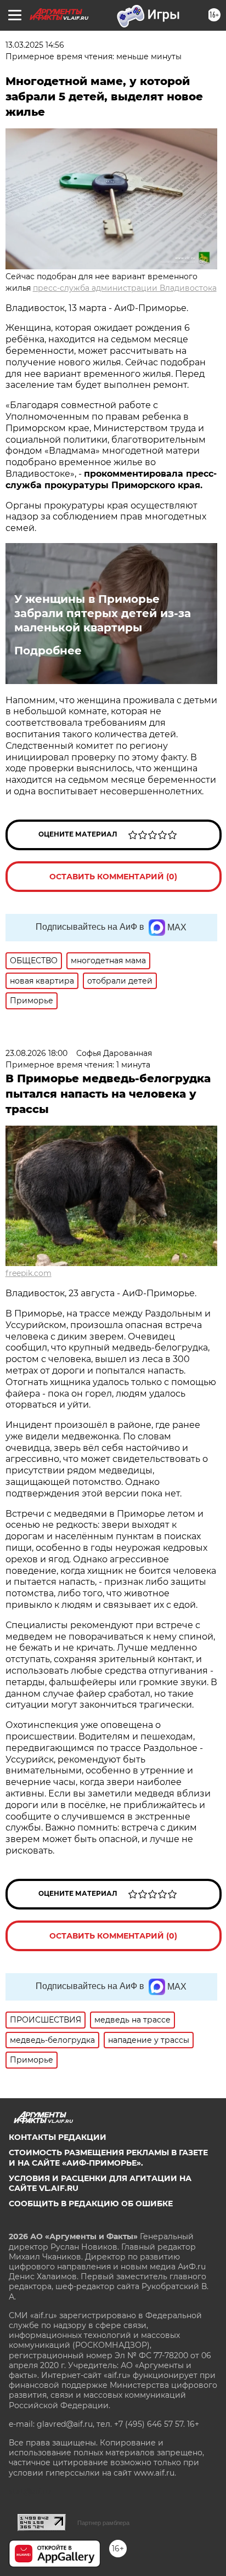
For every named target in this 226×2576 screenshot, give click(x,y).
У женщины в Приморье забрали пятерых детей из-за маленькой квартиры (103, 613)
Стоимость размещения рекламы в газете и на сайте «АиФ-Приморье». (108, 2157)
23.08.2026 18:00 (36, 1053)
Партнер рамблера (103, 2523)
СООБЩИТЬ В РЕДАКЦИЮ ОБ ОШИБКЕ (91, 2204)
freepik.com (29, 1273)
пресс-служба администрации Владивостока (125, 288)
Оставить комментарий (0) (113, 877)
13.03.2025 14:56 (35, 45)
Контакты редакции (58, 2137)
